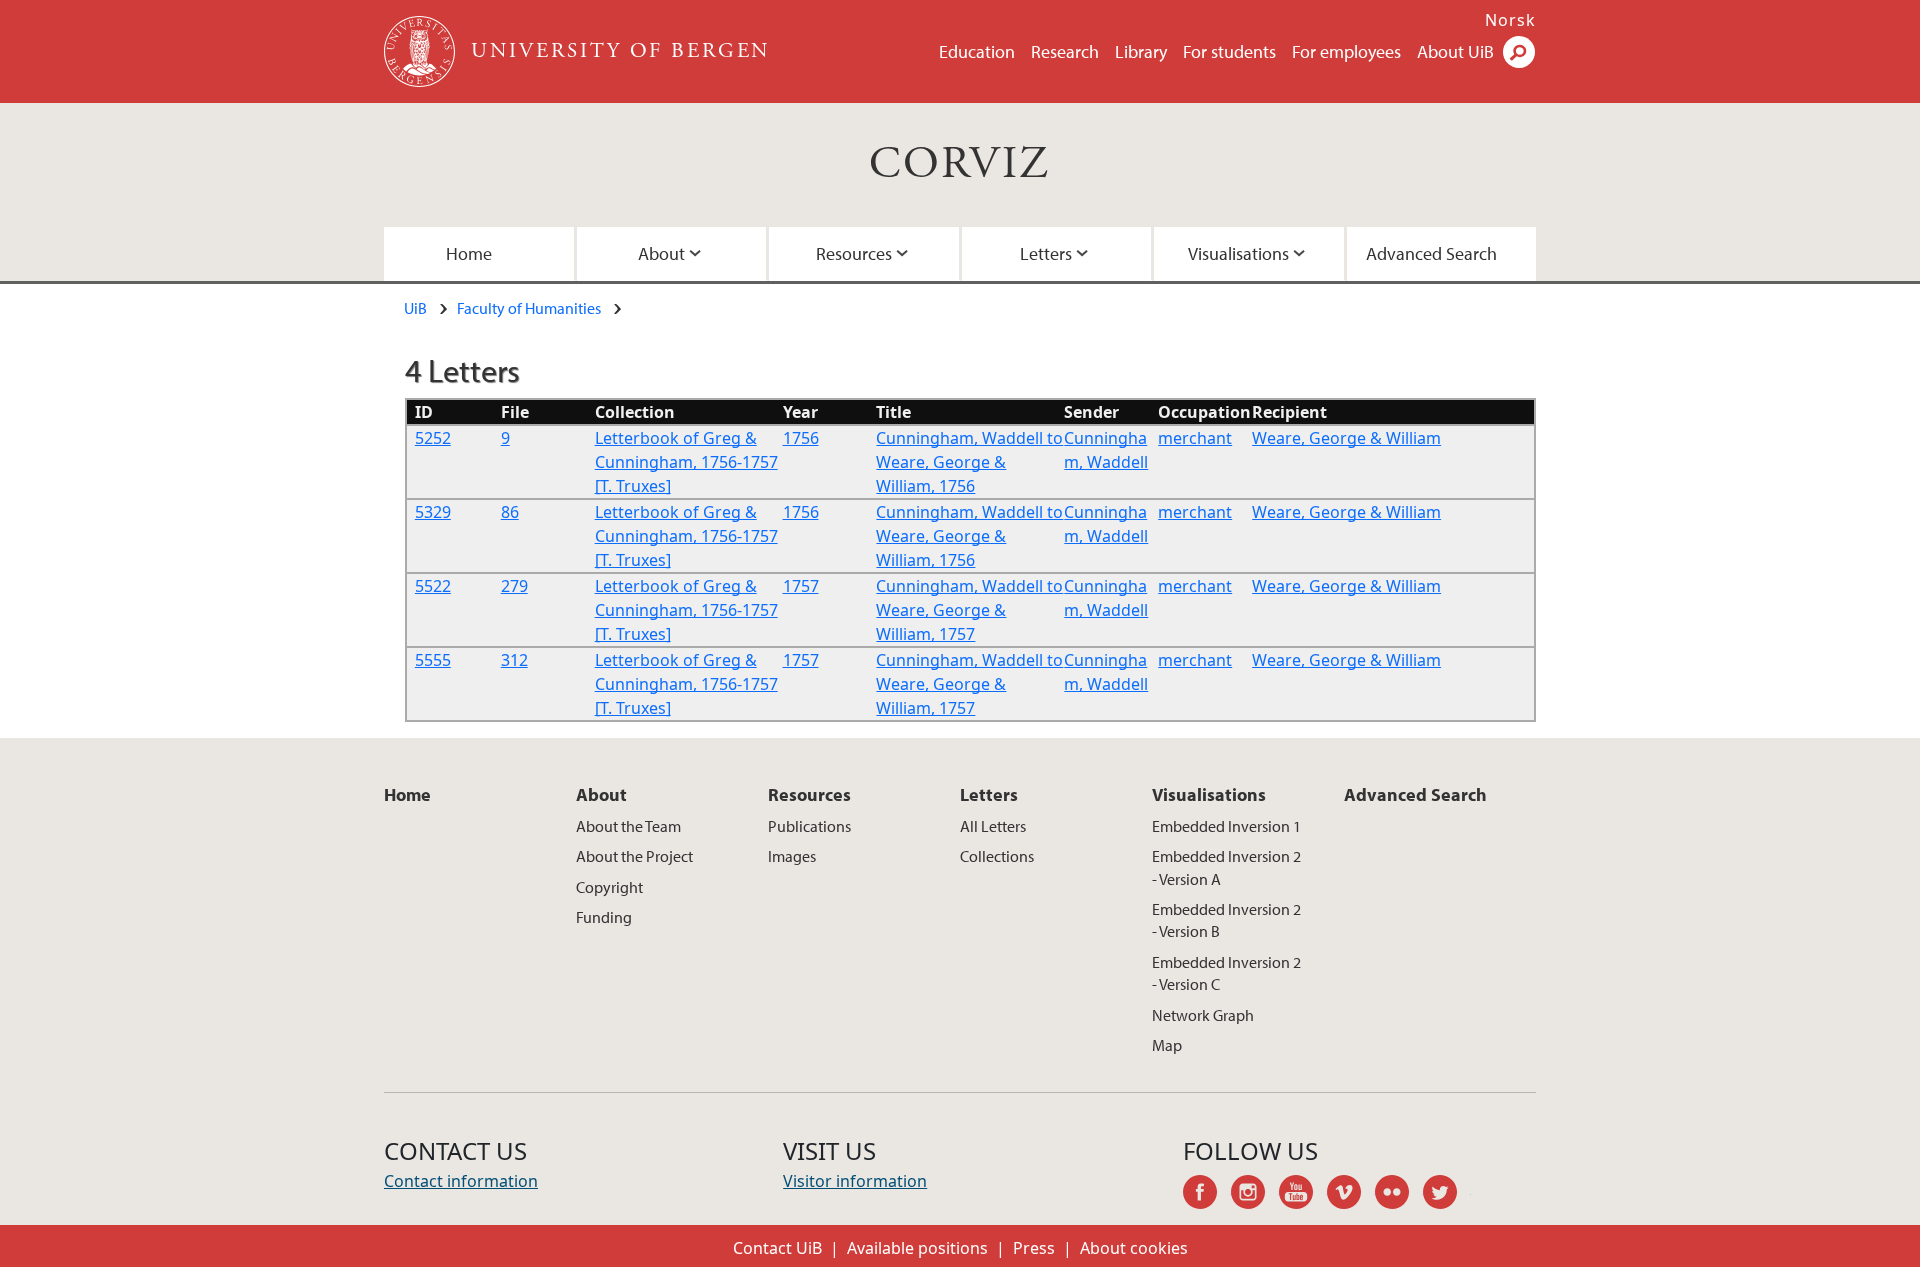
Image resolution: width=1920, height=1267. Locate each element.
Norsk (1510, 20)
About (661, 253)
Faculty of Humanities (529, 308)
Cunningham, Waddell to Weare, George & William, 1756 (969, 462)
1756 (801, 438)
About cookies (1134, 1248)
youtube (1303, 1195)
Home (469, 253)
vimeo (1351, 1195)
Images (792, 856)
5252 (433, 438)
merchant (1195, 438)
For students (1229, 51)
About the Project (634, 856)
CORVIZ (959, 164)
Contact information (461, 1181)
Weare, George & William (1346, 438)
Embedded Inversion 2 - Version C (1226, 973)
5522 (433, 586)
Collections (997, 856)
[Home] (421, 51)
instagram (1255, 1195)
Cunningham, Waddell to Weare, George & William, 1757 (969, 610)
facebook (1207, 1195)
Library (1141, 51)
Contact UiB (777, 1248)
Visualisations (1238, 253)
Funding (604, 917)
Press (1034, 1248)
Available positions (917, 1248)
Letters (1046, 253)
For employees (1346, 51)
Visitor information (855, 1181)
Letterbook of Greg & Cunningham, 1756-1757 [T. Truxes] (686, 462)
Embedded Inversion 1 (1226, 826)
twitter (1447, 1195)
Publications (809, 826)
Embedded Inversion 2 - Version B (1226, 920)
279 (514, 586)
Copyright (609, 887)
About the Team (628, 826)
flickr (1399, 1195)
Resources (854, 253)
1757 (801, 586)
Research (1065, 51)
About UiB (1455, 51)
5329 (433, 512)
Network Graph (1203, 1015)
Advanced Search (1431, 253)
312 (514, 660)
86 (510, 512)
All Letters (993, 826)
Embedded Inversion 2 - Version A (1226, 867)
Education (977, 51)
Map (1167, 1045)
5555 (433, 660)
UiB (415, 308)
